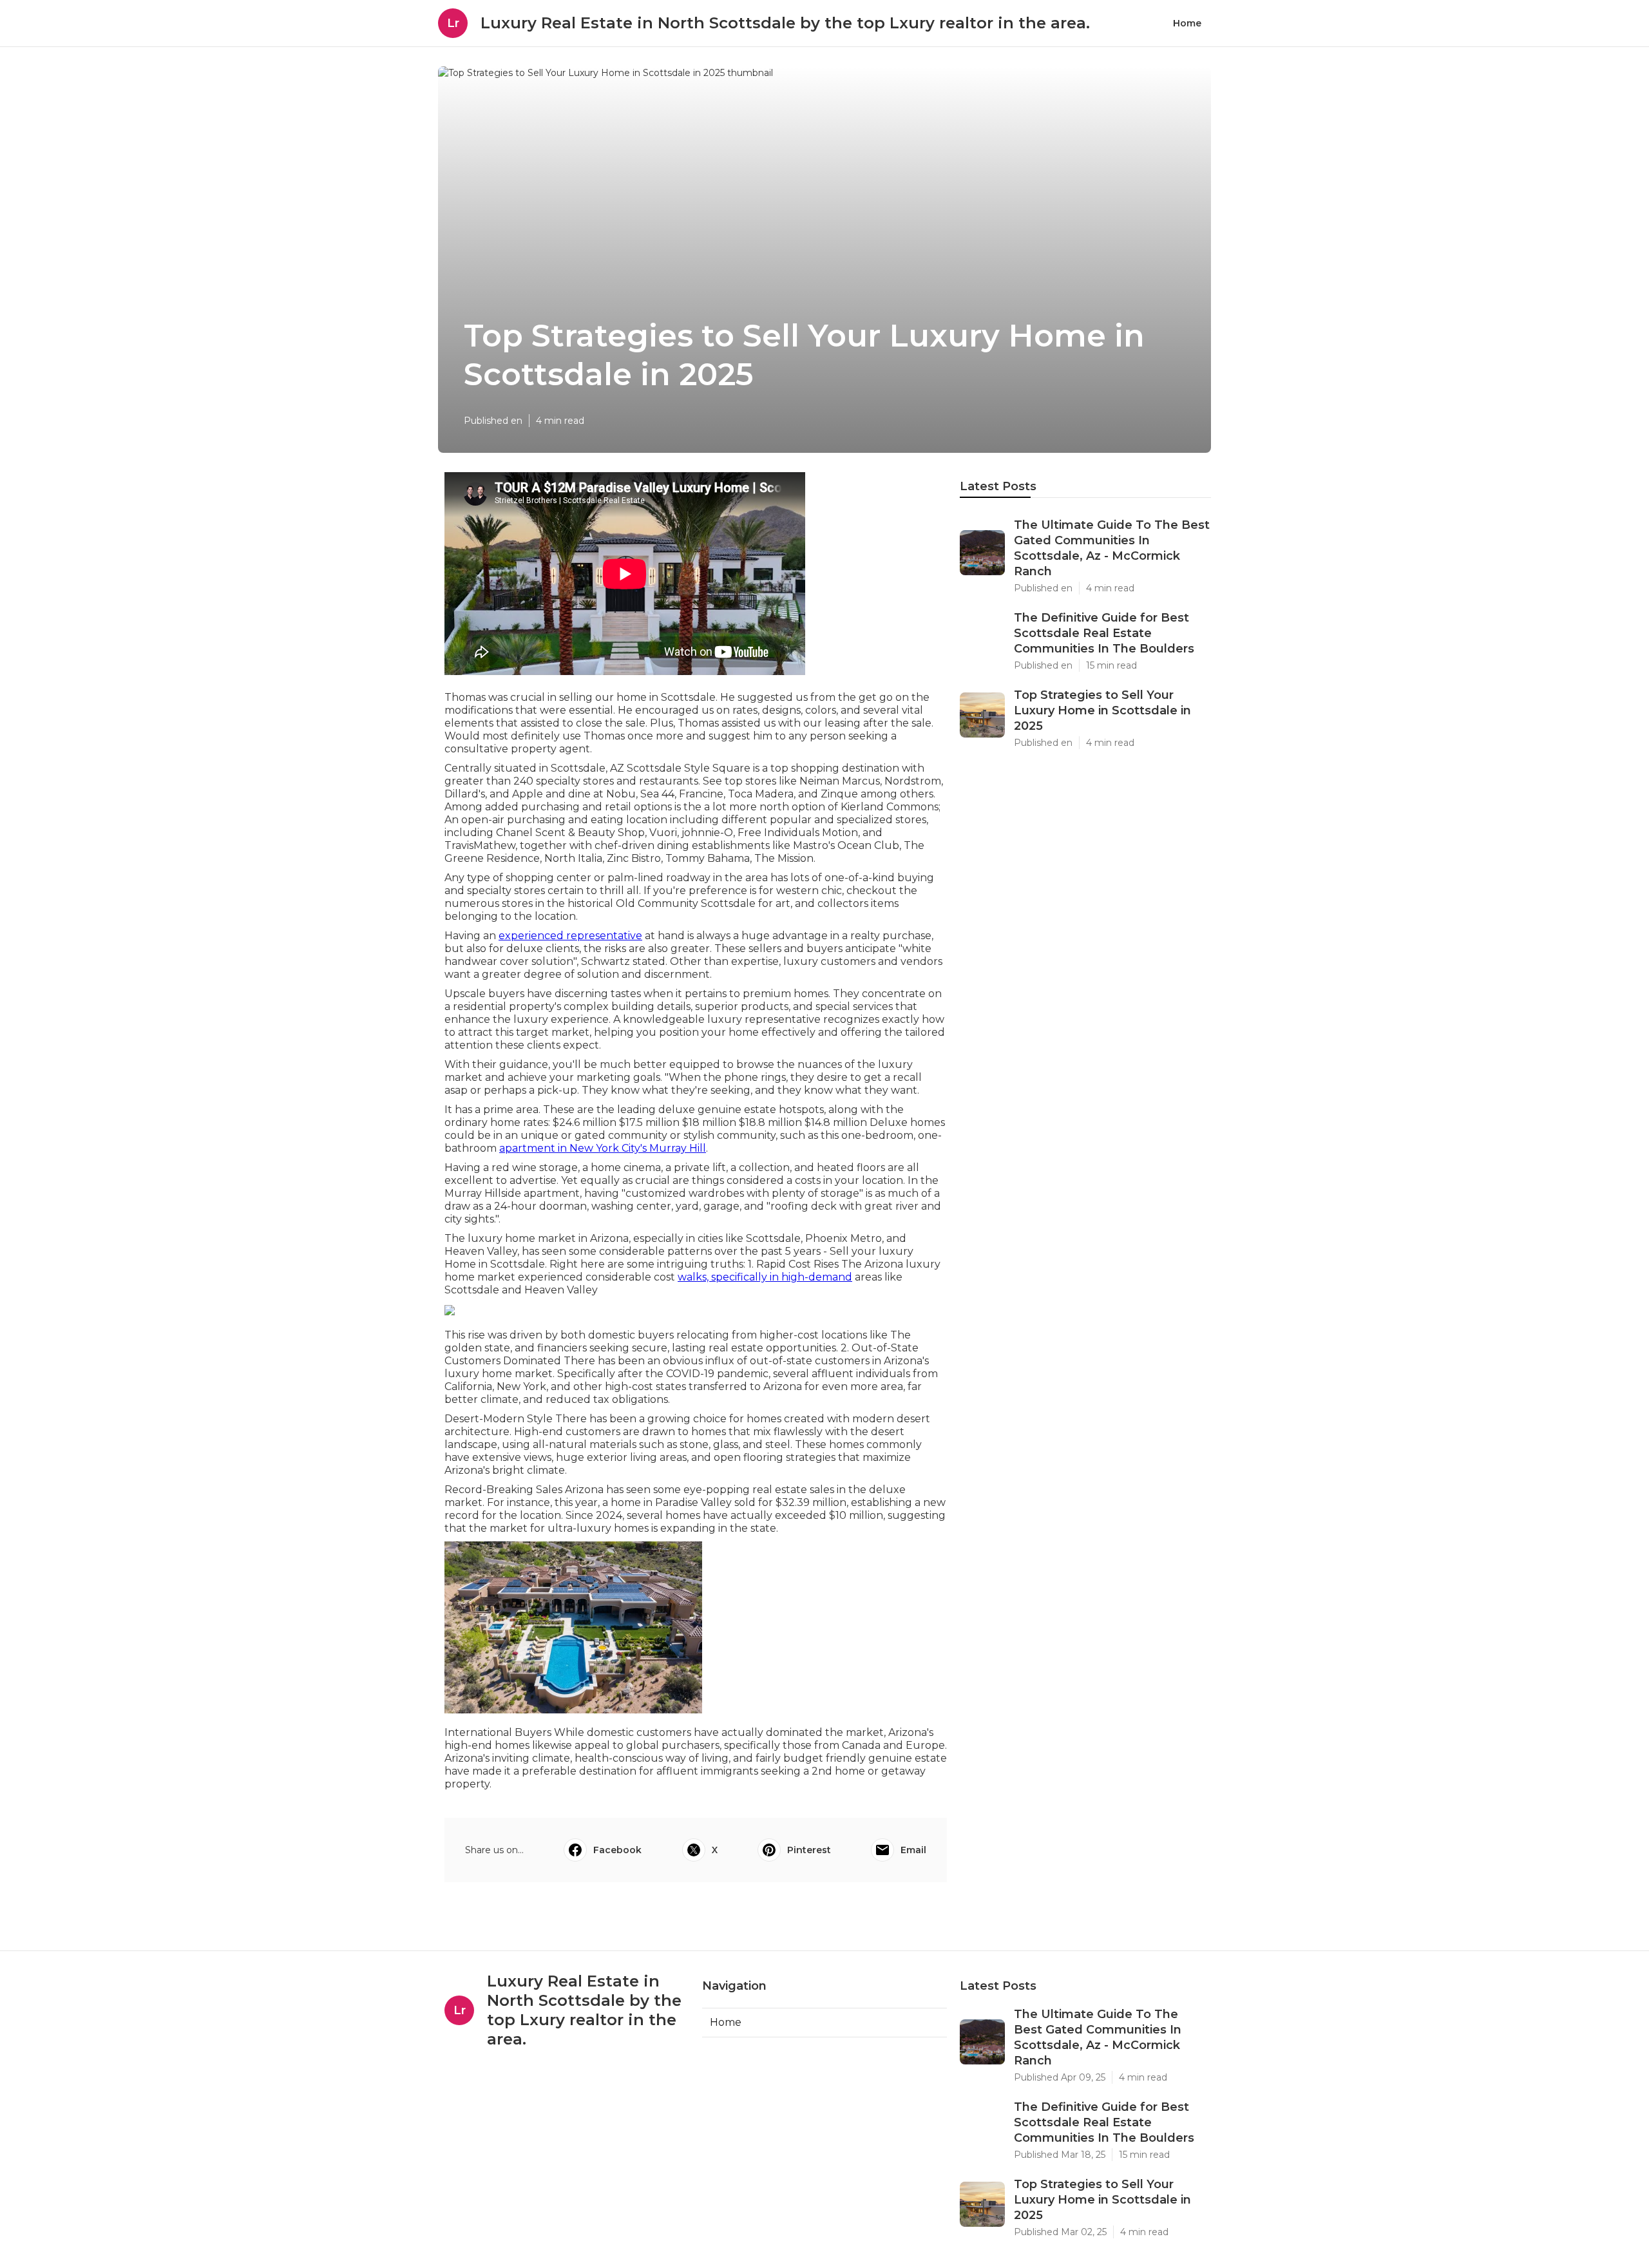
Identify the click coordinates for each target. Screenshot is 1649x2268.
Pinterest (809, 1850)
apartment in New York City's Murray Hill (603, 1148)
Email (913, 1850)
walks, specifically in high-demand (765, 1277)
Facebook (617, 1850)
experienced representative (570, 936)
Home (1187, 23)
